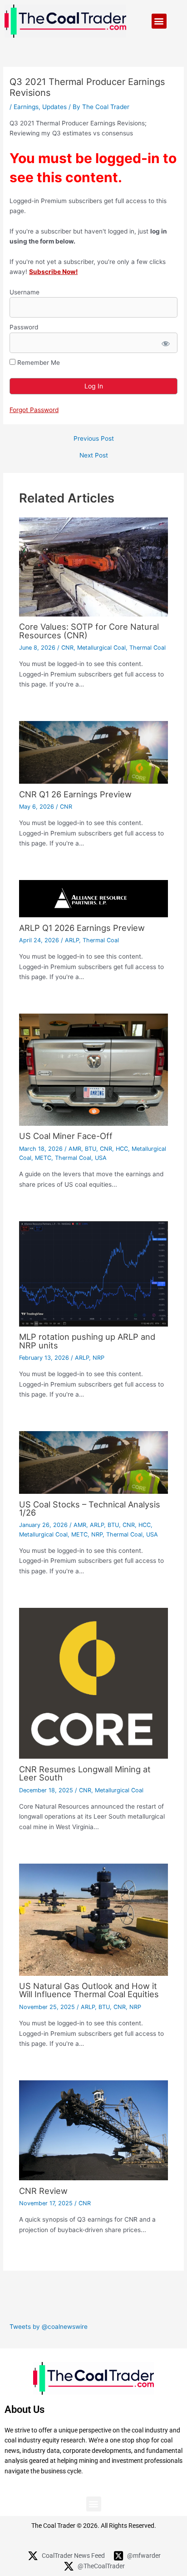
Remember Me (38, 363)
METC (43, 1158)
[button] (159, 21)
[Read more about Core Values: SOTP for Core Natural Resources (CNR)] (94, 567)
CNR (67, 648)
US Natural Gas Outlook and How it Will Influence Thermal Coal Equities (89, 1990)
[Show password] (165, 343)
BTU (91, 1149)
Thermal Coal (148, 648)
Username (25, 292)
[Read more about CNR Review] (94, 2130)
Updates (54, 107)
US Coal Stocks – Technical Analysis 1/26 (90, 1508)
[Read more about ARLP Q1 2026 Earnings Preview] (94, 898)
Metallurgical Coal (101, 648)
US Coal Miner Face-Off (66, 1136)
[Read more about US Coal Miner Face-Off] (94, 1069)
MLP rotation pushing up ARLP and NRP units (87, 1341)
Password (24, 327)
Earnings (26, 107)
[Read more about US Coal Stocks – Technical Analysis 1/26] (94, 1462)
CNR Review (43, 2191)
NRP (98, 1358)
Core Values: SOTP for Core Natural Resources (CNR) (89, 631)
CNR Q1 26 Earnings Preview (75, 794)
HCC (122, 1149)
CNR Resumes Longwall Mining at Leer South (85, 1773)
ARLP (72, 940)
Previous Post (94, 439)
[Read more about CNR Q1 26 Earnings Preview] (94, 752)
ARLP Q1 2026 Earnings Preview (82, 928)
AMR (75, 1149)
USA (101, 1158)
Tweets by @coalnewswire (49, 2327)
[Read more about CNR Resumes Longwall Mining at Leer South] (94, 1683)
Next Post (94, 456)
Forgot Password (34, 410)
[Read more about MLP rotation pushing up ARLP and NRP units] (94, 1273)
